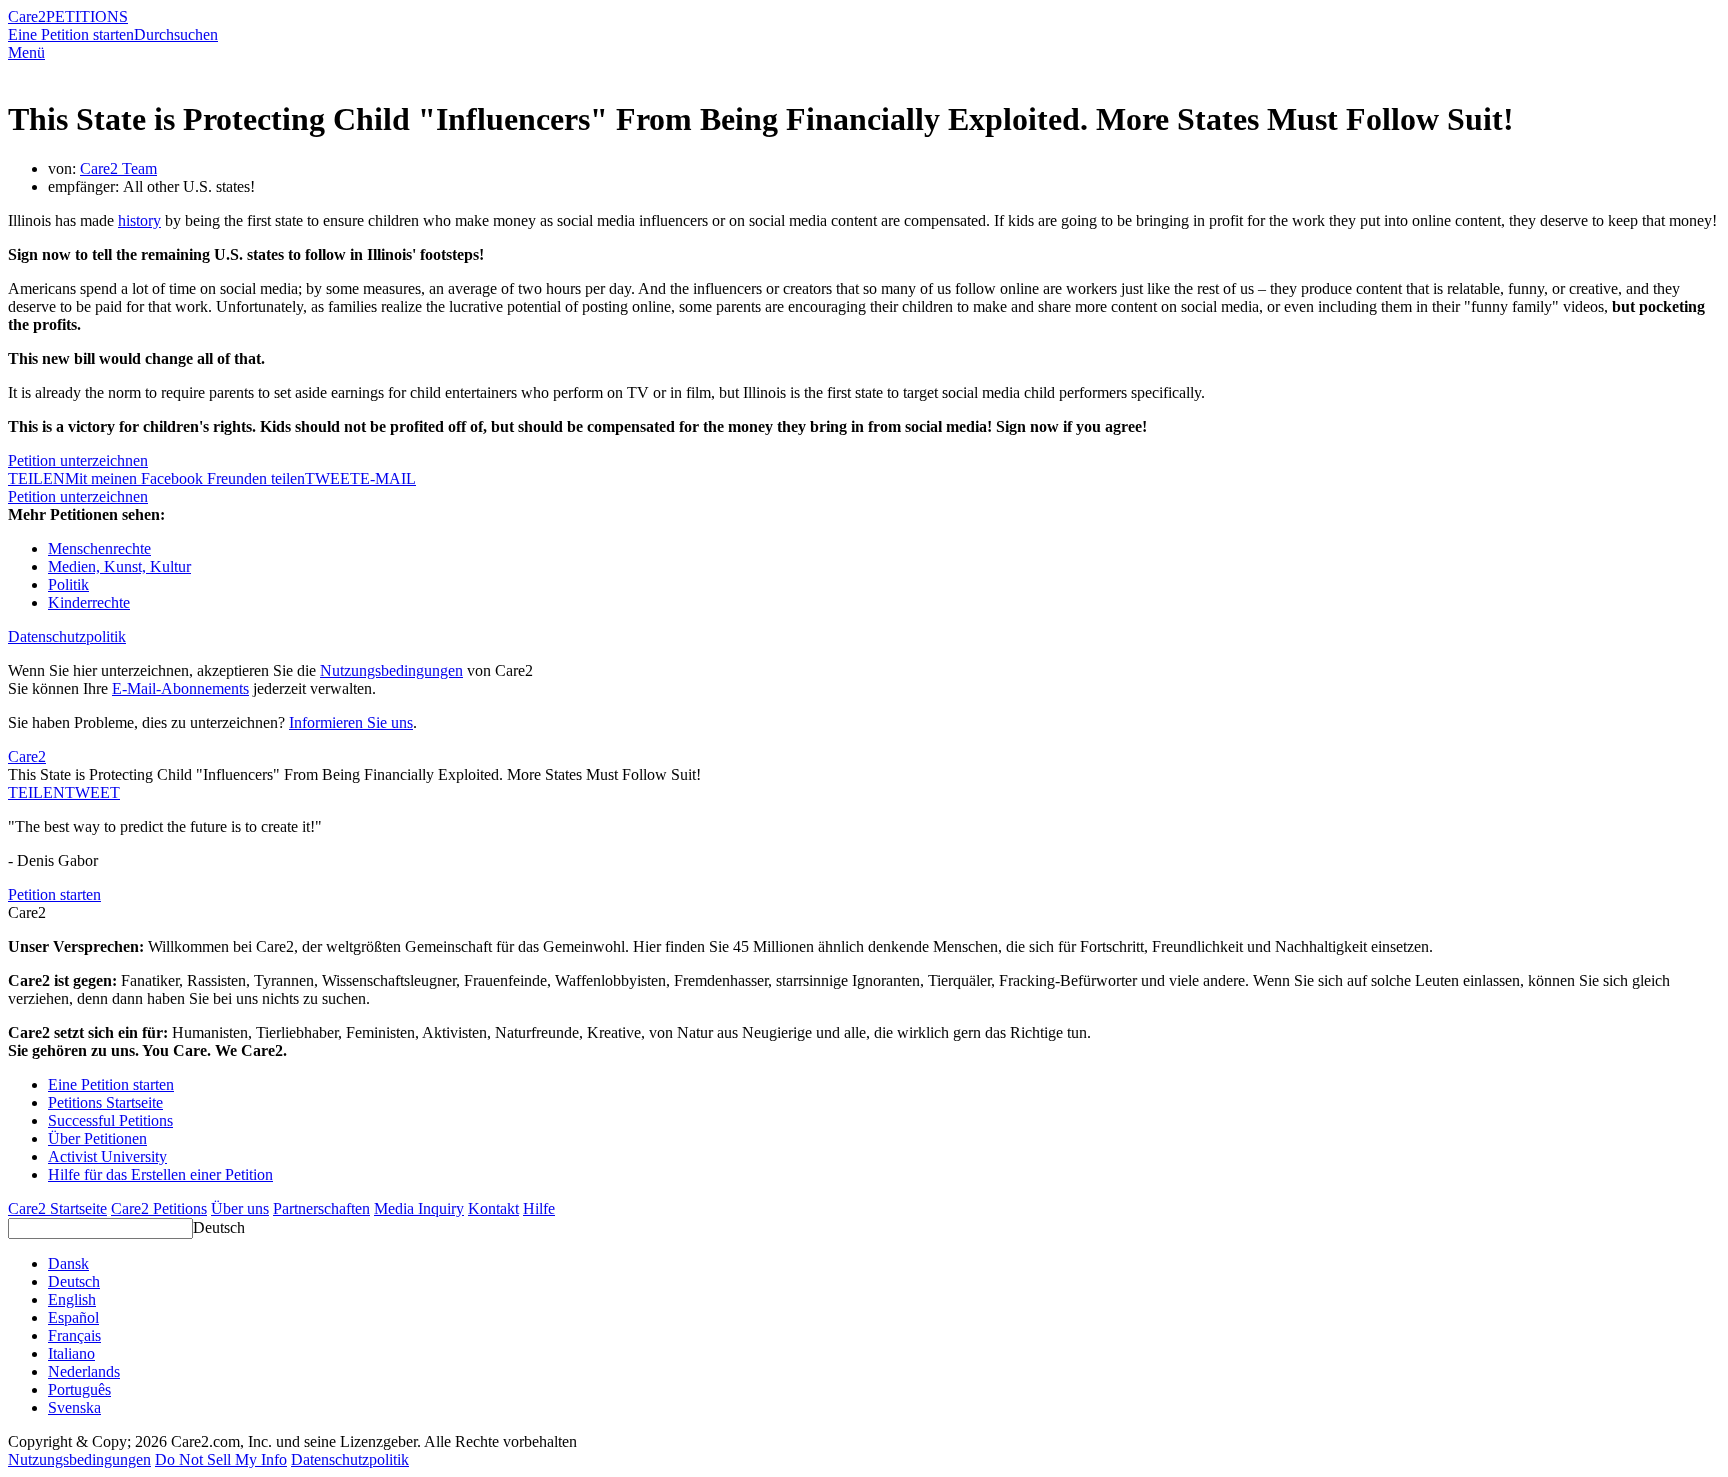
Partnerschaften (321, 1208)
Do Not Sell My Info (221, 1459)
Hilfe (539, 1208)
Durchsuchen (176, 34)
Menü (26, 52)
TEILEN (36, 792)
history (139, 220)
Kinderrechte (89, 602)
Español (73, 1317)
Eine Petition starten (71, 34)
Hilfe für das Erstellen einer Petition (160, 1174)
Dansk (68, 1263)
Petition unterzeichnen (78, 460)
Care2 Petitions (159, 1208)
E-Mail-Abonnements (180, 688)
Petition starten (54, 894)
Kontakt (493, 1208)
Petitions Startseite (105, 1102)
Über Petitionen (97, 1138)
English (72, 1299)
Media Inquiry (419, 1208)
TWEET (332, 478)
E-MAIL (388, 478)
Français (74, 1335)
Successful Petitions (110, 1120)
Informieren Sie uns (351, 722)
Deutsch (219, 1227)
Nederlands (84, 1371)
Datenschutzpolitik (67, 636)
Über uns (240, 1208)
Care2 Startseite (57, 1208)
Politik (68, 584)
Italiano (71, 1353)
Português (79, 1389)
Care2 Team (118, 168)
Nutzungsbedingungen (391, 670)
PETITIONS (87, 16)
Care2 (27, 16)
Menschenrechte (99, 548)
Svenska (74, 1407)
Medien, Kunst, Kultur (119, 566)
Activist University (107, 1156)
